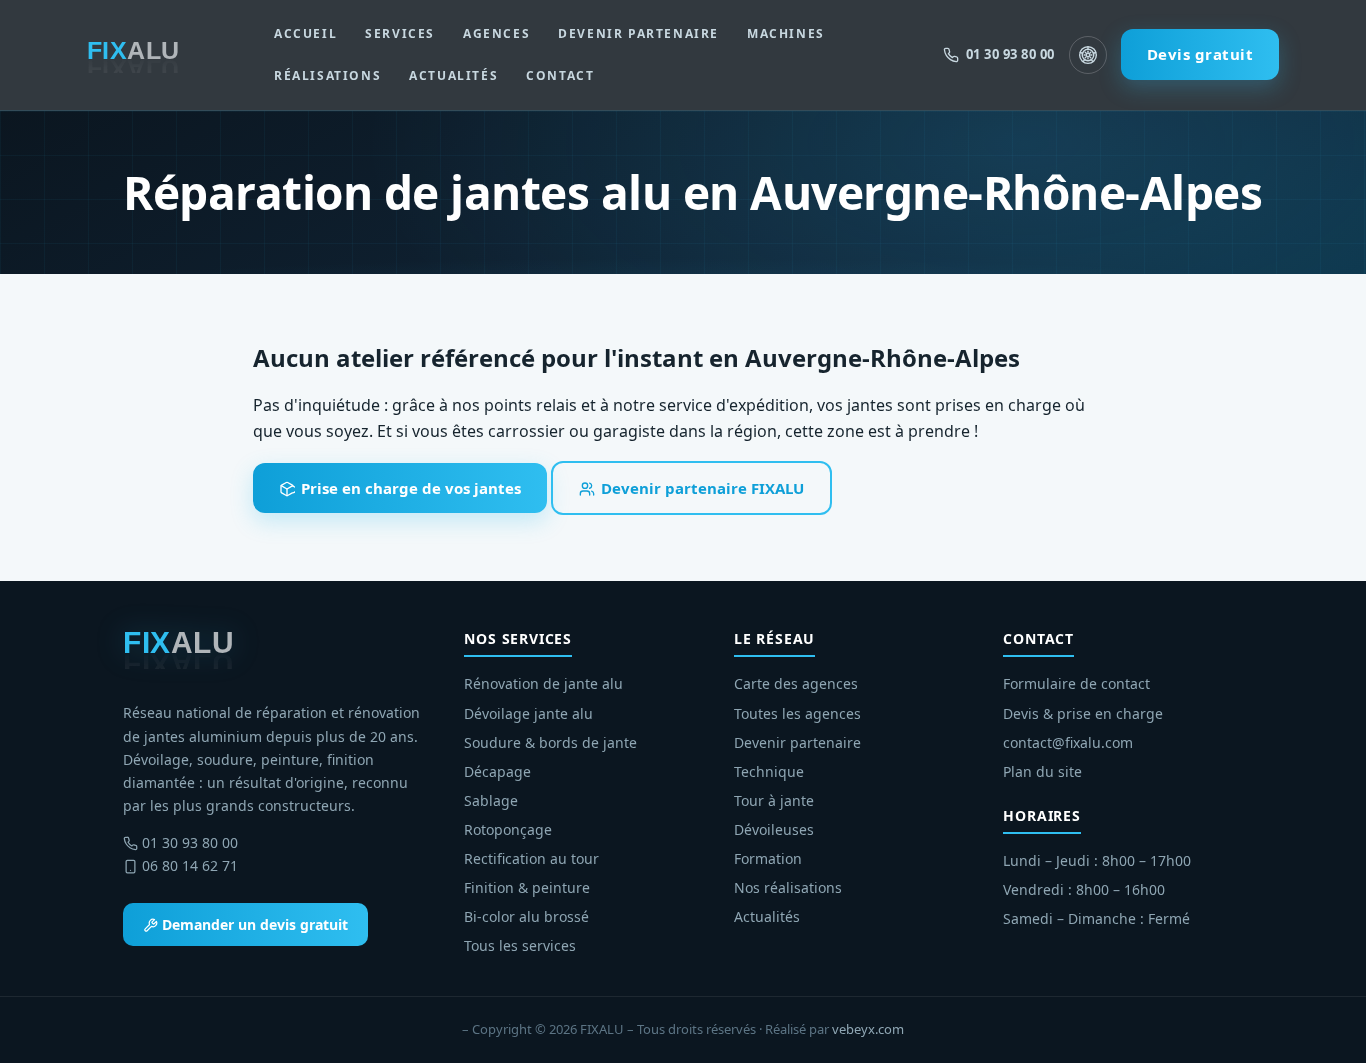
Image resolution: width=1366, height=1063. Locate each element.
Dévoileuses (774, 829)
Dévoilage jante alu (528, 713)
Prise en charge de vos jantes (409, 488)
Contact (560, 75)
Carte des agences (796, 683)
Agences (496, 33)
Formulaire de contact (1076, 683)
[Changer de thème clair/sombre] (1088, 55)
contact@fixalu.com (1068, 742)
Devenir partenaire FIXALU (700, 488)
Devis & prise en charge (1083, 713)
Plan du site (1042, 771)
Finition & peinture (527, 887)
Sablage (491, 800)
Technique (769, 771)
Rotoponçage (508, 829)
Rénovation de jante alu (543, 683)
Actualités (453, 75)
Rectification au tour (531, 858)
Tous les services (520, 945)
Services (400, 33)
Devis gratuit (1200, 54)
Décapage (497, 771)
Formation (768, 858)
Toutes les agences (797, 713)
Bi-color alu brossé (526, 916)
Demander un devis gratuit (253, 924)
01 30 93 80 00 (190, 842)
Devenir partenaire (638, 33)
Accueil (305, 33)
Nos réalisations (788, 887)
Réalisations (327, 75)
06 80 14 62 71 (190, 865)
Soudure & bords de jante (550, 742)
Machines (786, 33)
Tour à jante (774, 800)
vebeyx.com (868, 1029)
